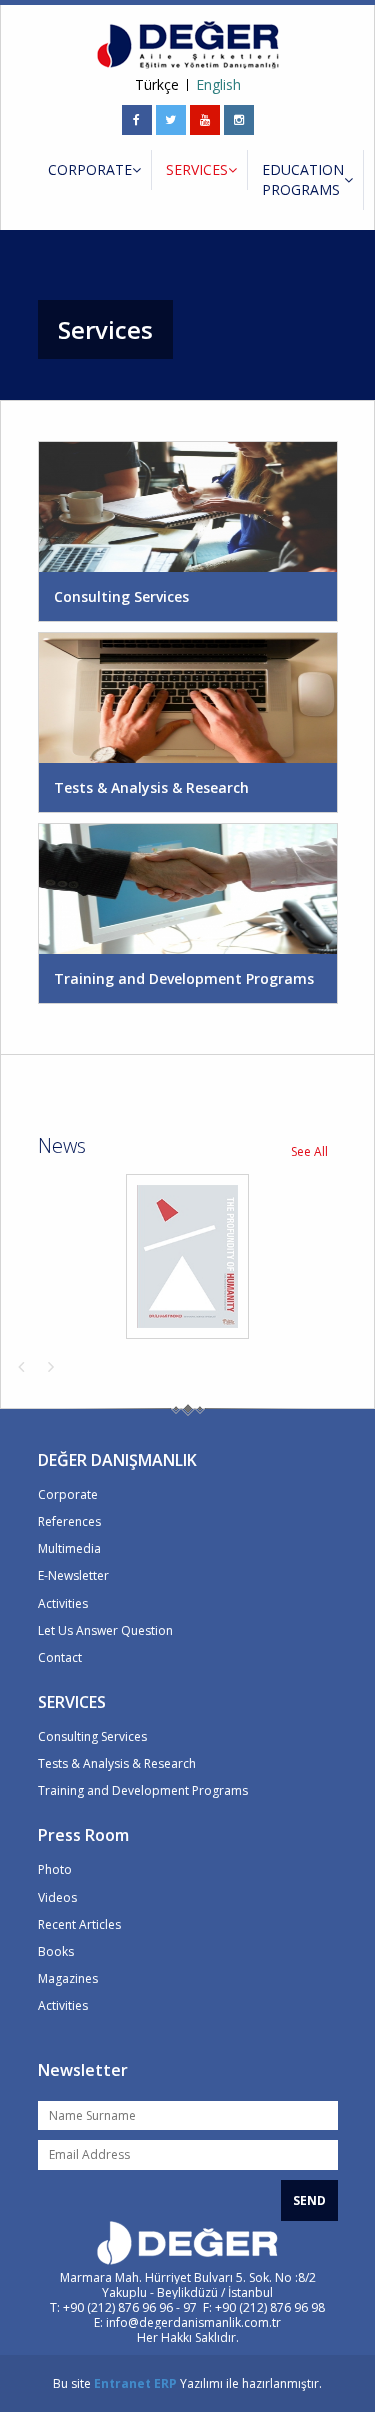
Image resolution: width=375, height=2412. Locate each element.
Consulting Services (92, 1736)
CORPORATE (90, 169)
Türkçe (157, 85)
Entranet (122, 2383)
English (218, 85)
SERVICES (197, 169)
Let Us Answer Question (105, 1630)
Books (56, 1951)
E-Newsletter (73, 1575)
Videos (57, 1897)
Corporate (68, 1494)
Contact (60, 1657)
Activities (63, 1603)
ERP (165, 2383)
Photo (55, 1869)
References (69, 1521)
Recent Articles (79, 1924)
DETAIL (190, 507)
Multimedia (69, 1548)
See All (309, 1151)
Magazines (68, 1978)
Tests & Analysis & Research (117, 1763)
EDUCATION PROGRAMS (303, 179)
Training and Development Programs (143, 1790)
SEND (309, 2200)
